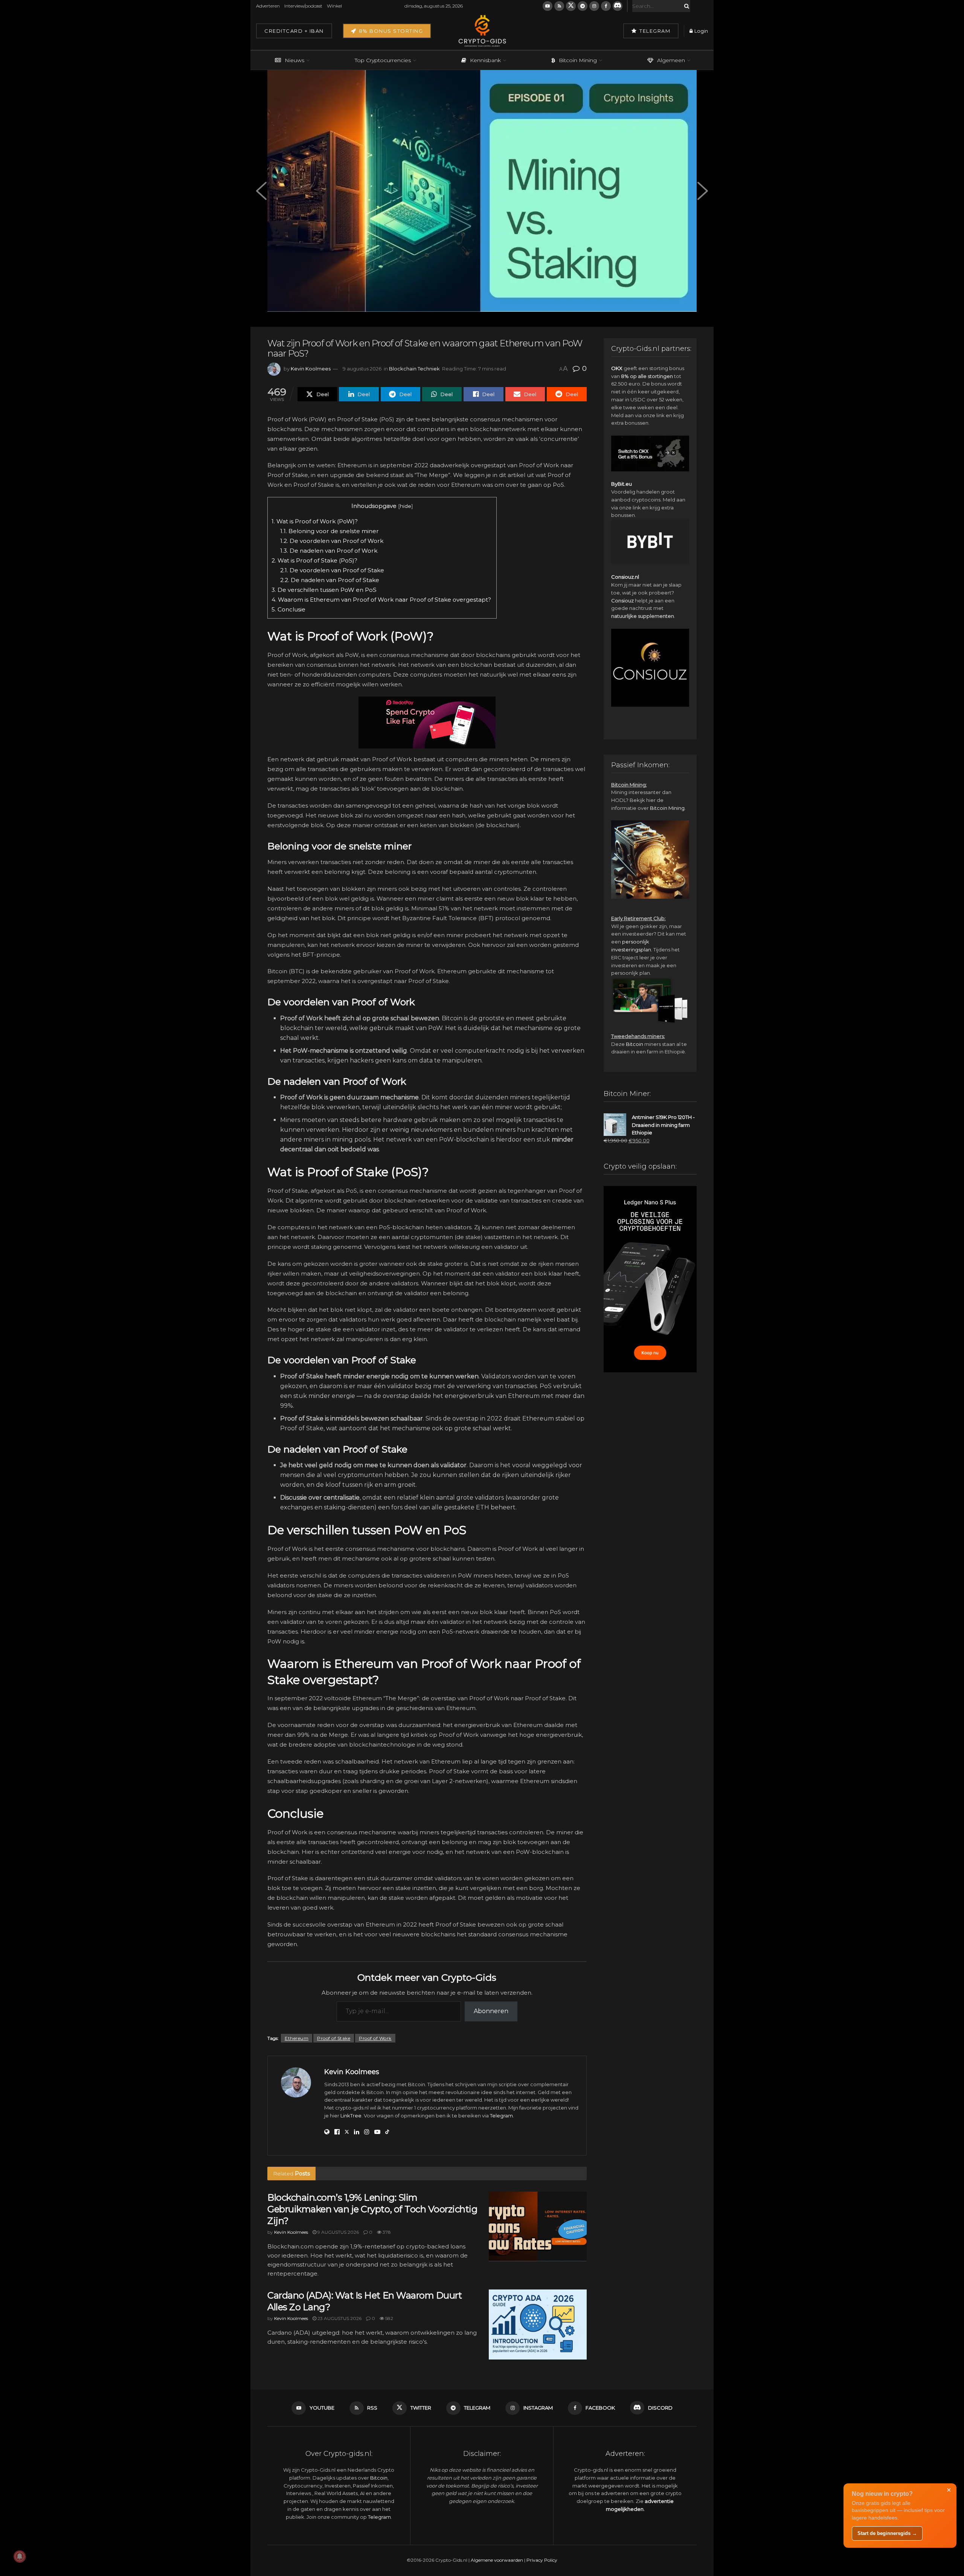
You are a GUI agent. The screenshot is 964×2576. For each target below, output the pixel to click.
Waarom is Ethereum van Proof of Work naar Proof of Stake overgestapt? (382, 600)
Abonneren (491, 2011)
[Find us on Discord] (618, 6)
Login (701, 31)
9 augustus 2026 (362, 369)
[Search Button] (685, 6)
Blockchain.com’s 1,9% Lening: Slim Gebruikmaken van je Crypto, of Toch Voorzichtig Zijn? (372, 2209)
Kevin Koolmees (311, 369)
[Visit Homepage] (482, 31)
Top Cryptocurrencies (383, 60)
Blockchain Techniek (414, 369)
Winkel (334, 6)
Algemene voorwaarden (497, 2560)
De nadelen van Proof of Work (329, 551)
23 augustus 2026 (339, 2318)
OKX (617, 368)
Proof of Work (375, 2038)
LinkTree (351, 2116)
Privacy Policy (542, 2560)
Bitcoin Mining (578, 60)
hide (406, 506)
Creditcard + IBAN (294, 31)
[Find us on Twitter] (571, 6)
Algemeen (671, 60)
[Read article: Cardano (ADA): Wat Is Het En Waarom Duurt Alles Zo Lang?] (538, 2324)
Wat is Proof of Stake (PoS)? (314, 560)
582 (389, 2318)
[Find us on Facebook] (606, 6)
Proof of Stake (334, 2038)
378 (386, 2232)
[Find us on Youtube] (548, 6)
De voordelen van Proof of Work (332, 541)
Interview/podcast (303, 6)
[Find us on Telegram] (583, 6)
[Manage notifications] (20, 2556)
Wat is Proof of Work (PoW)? (315, 521)
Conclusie (289, 609)
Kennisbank (485, 60)
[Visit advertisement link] (427, 722)
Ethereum (297, 2038)
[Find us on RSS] (559, 6)
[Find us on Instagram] (594, 6)
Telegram (654, 31)
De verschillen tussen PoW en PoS (325, 590)
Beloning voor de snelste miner (329, 531)
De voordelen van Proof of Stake (333, 570)
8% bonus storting (390, 31)
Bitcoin (635, 1044)
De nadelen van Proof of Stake (330, 580)
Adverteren (268, 6)
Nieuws (294, 60)
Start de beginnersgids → (887, 2533)
